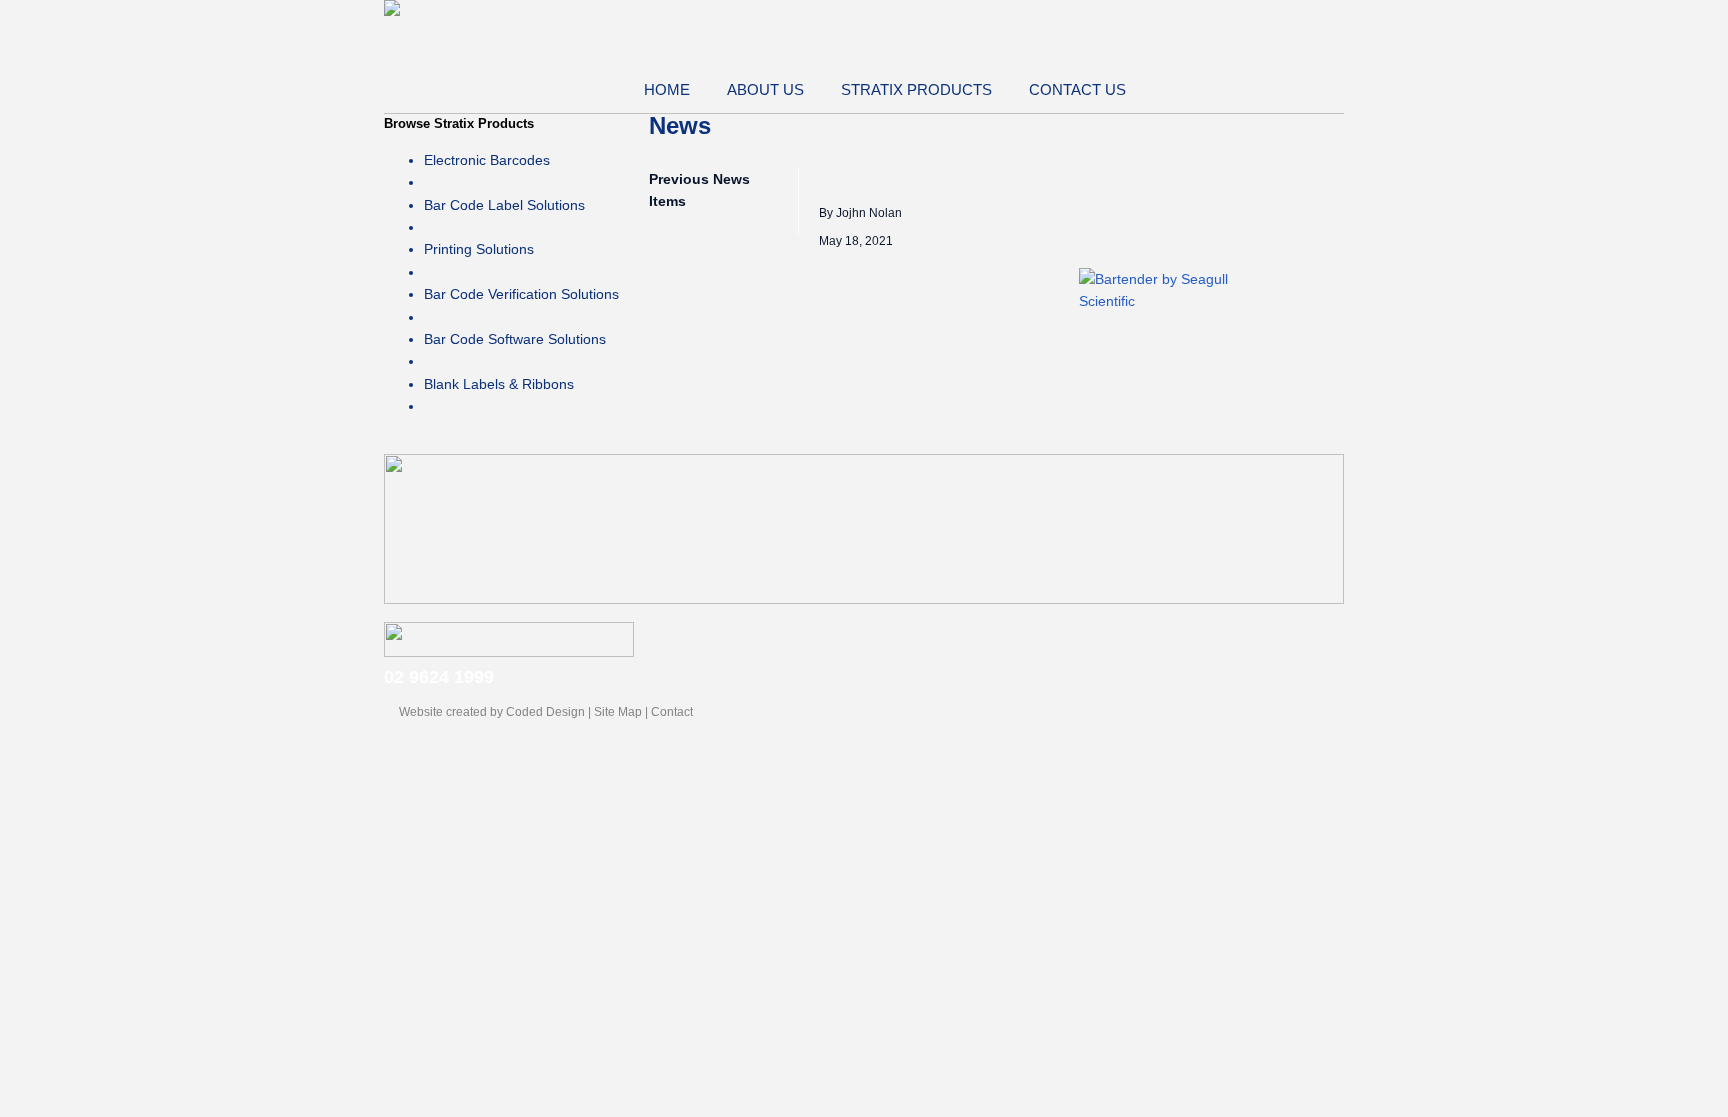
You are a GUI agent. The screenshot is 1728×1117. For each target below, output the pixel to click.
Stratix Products (916, 89)
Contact (672, 712)
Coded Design (545, 712)
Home (667, 89)
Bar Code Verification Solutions (521, 294)
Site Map (618, 712)
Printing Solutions (479, 249)
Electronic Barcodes (487, 160)
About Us (765, 89)
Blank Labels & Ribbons (499, 384)
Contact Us (1077, 89)
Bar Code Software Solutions (515, 339)
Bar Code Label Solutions (504, 205)
